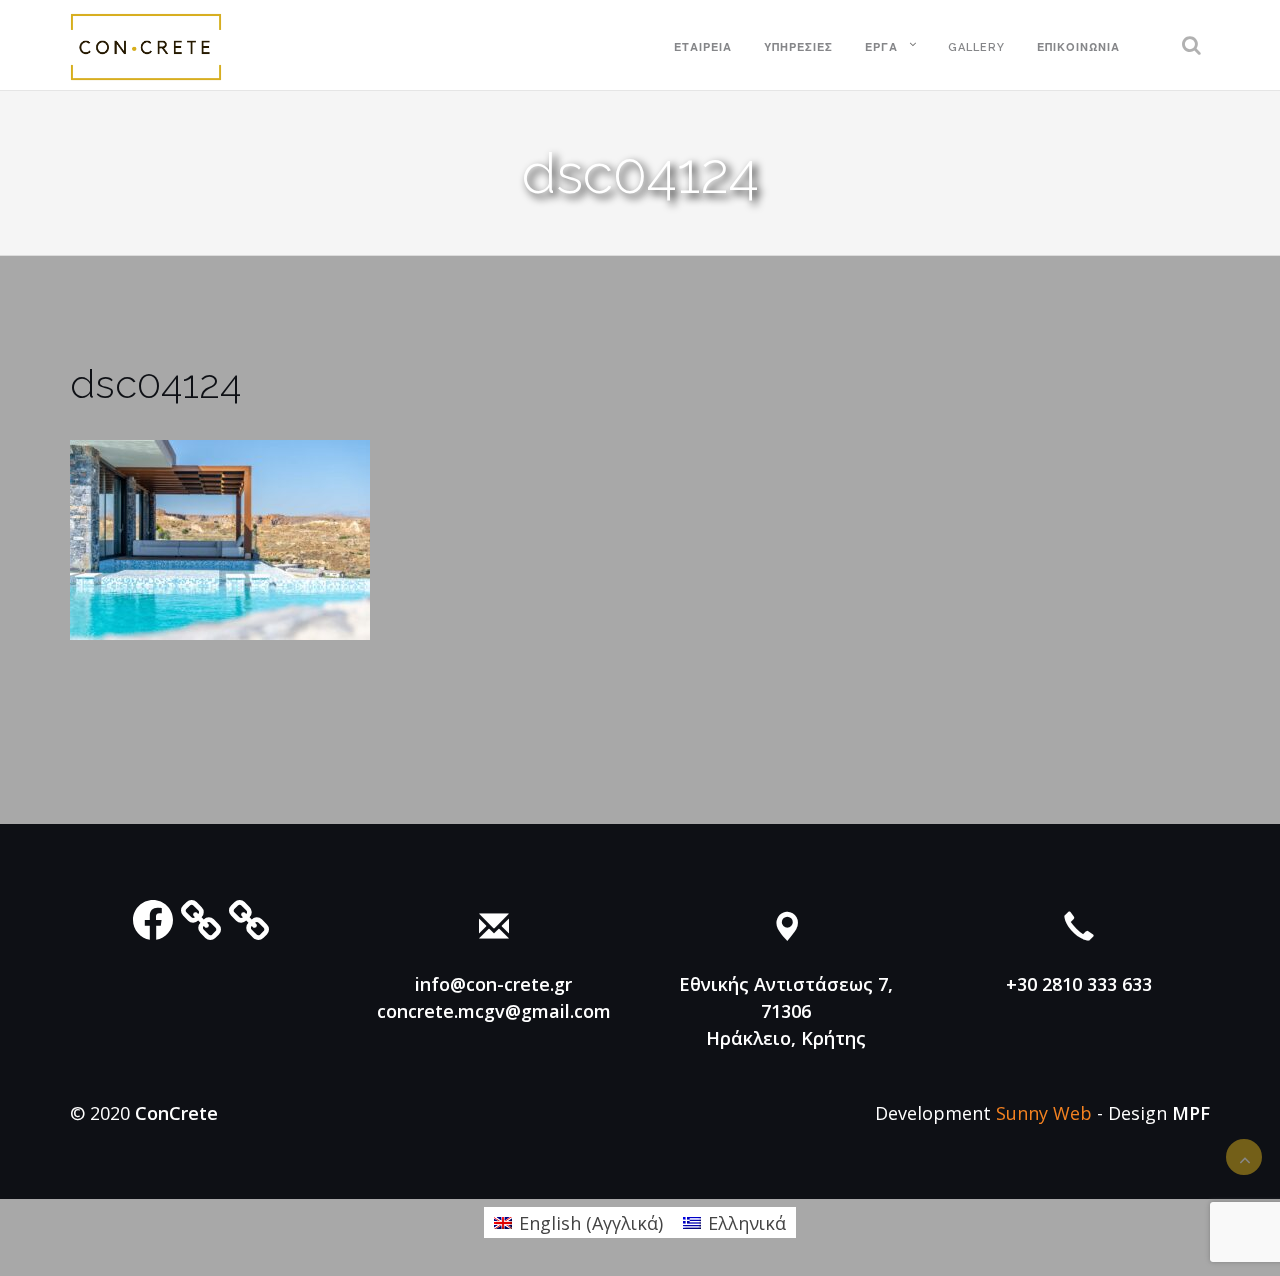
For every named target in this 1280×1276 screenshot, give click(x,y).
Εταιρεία (703, 47)
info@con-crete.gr (493, 984)
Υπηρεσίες (798, 47)
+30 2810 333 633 (1079, 984)
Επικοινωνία (1078, 47)
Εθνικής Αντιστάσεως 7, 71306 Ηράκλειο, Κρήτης (786, 1011)
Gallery (976, 47)
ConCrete (176, 1113)
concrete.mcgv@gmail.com (494, 1011)
